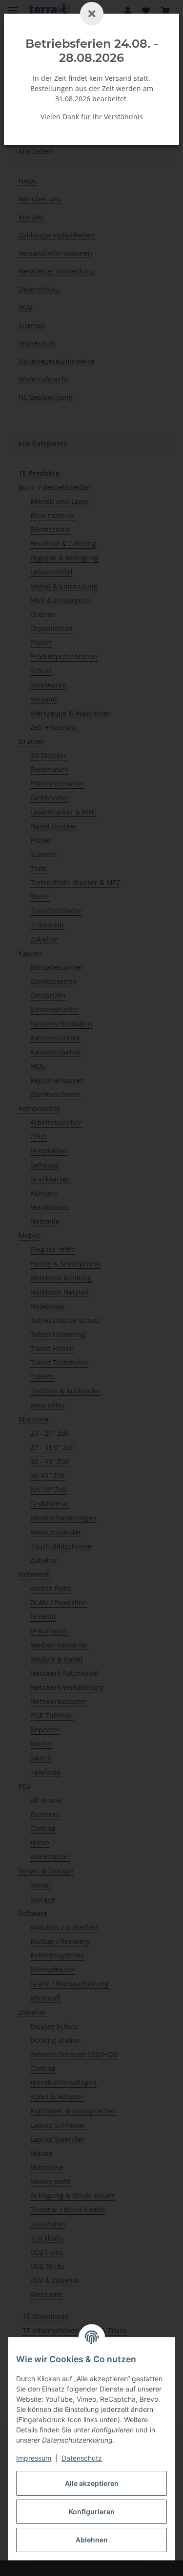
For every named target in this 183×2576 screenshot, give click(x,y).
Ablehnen (92, 2540)
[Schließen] (92, 14)
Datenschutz (82, 2458)
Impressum (34, 2458)
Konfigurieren (92, 2511)
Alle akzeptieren (92, 2483)
